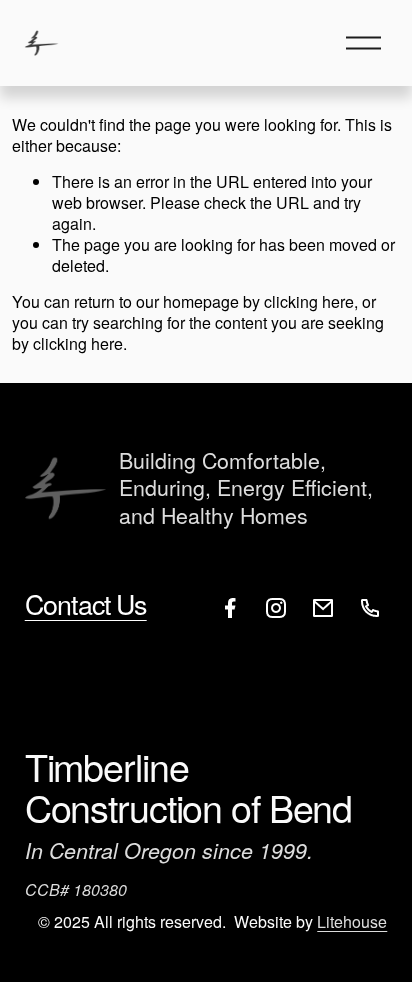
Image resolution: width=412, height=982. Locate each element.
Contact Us (86, 604)
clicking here (309, 301)
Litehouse (352, 922)
